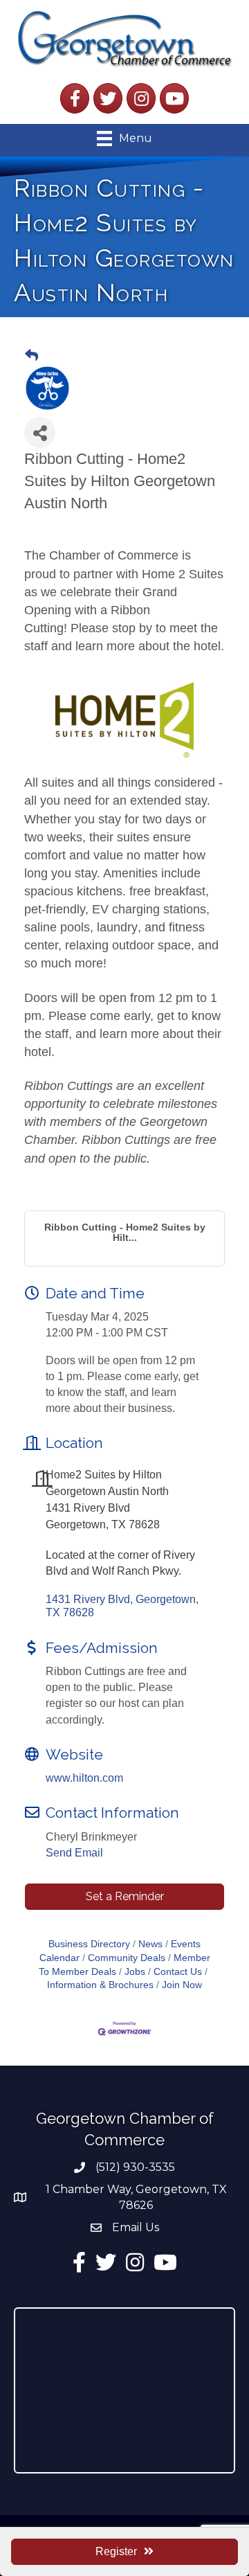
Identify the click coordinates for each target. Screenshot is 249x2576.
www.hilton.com (84, 1778)
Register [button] (116, 2551)
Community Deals (127, 1958)
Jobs (135, 1972)
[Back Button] (31, 356)
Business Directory (89, 1944)
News (150, 1944)
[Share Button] (40, 432)
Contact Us (178, 1972)
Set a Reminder (125, 1896)
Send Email (74, 1853)
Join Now (182, 1985)
